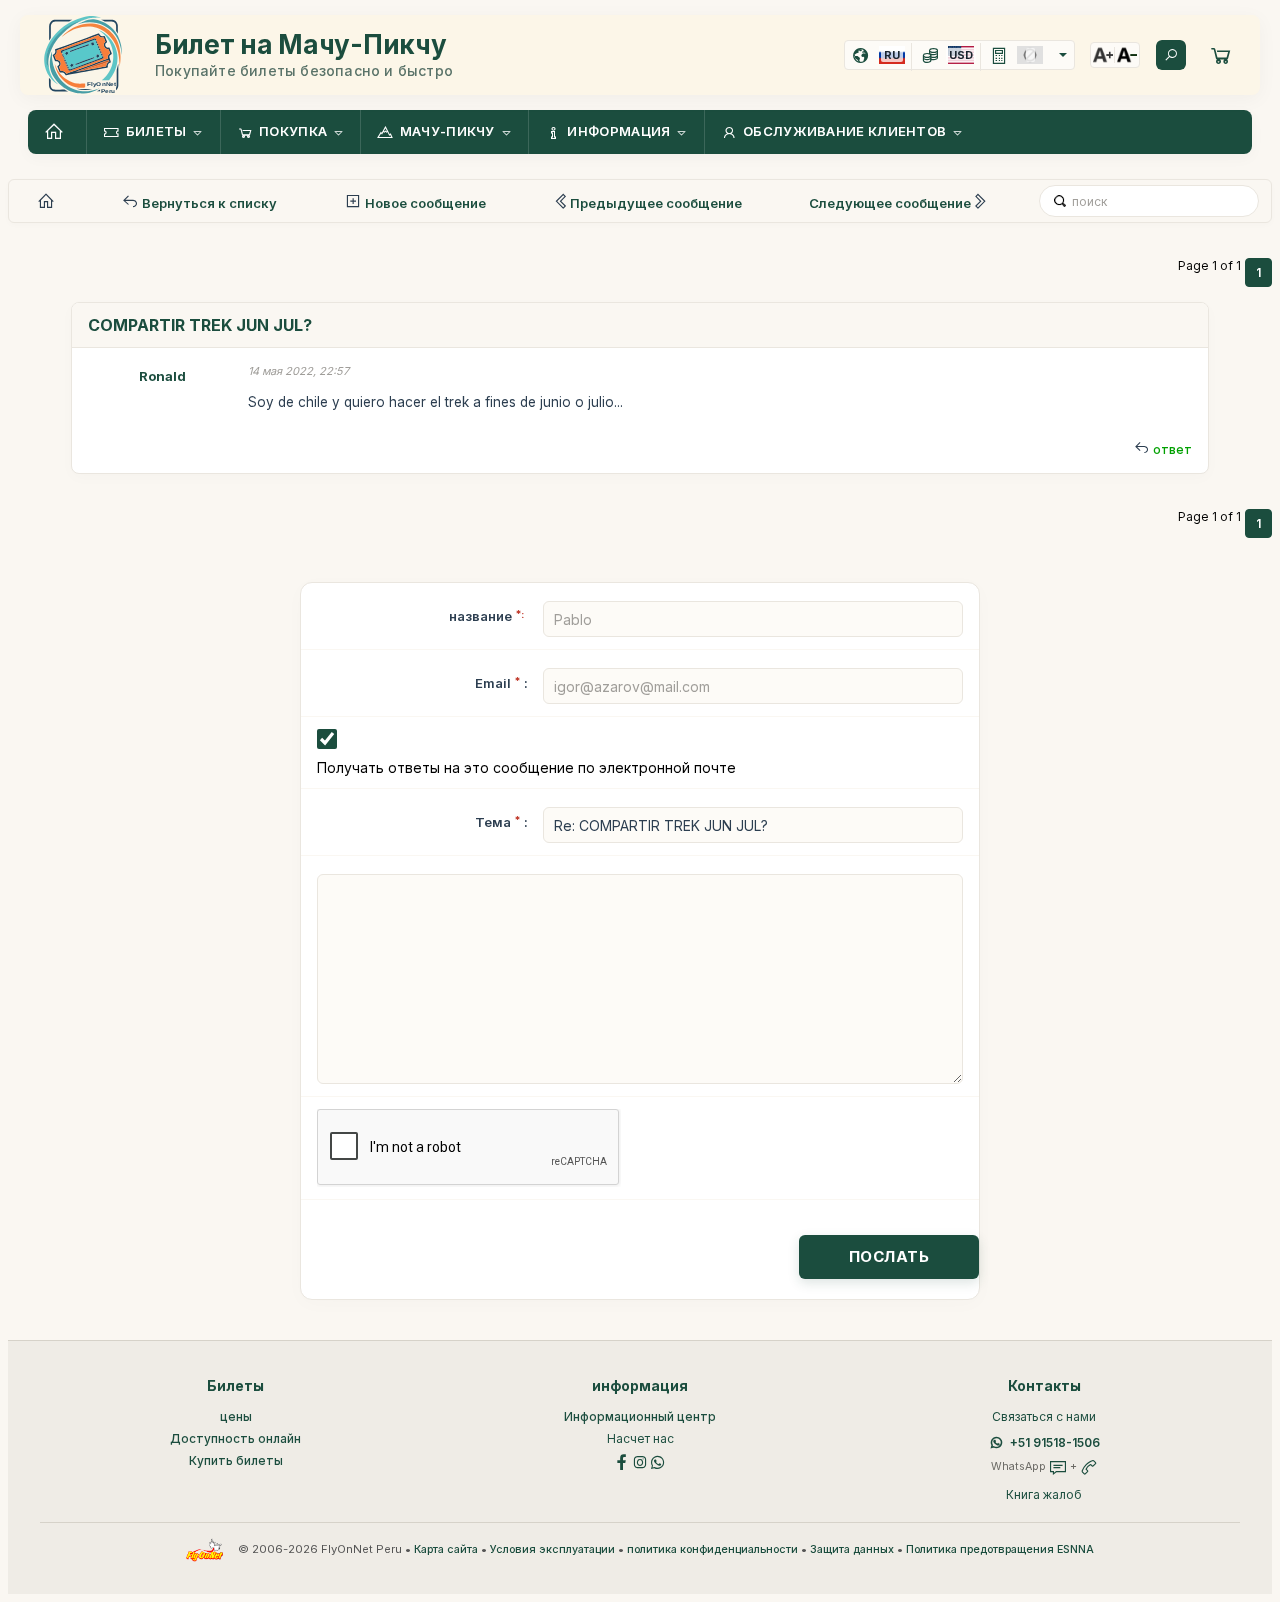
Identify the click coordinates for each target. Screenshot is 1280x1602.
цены (236, 1416)
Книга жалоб (1044, 1494)
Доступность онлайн (235, 1438)
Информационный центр (640, 1416)
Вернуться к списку (208, 203)
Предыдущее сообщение (656, 203)
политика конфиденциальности (712, 1549)
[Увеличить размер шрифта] (1103, 55)
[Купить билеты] (1221, 55)
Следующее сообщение (890, 203)
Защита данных (852, 1549)
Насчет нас (640, 1438)
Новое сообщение (424, 203)
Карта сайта (446, 1549)
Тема (493, 822)
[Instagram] (640, 1460)
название (486, 616)
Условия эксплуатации (552, 1549)
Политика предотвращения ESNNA (1000, 1549)
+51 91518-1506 (1055, 1442)
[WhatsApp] (658, 1460)
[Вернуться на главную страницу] (57, 132)
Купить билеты (236, 1460)
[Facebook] (622, 1460)
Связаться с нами (1044, 1416)
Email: (501, 683)
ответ (1172, 449)
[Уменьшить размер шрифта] (1127, 55)
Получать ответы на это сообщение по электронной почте (526, 767)
